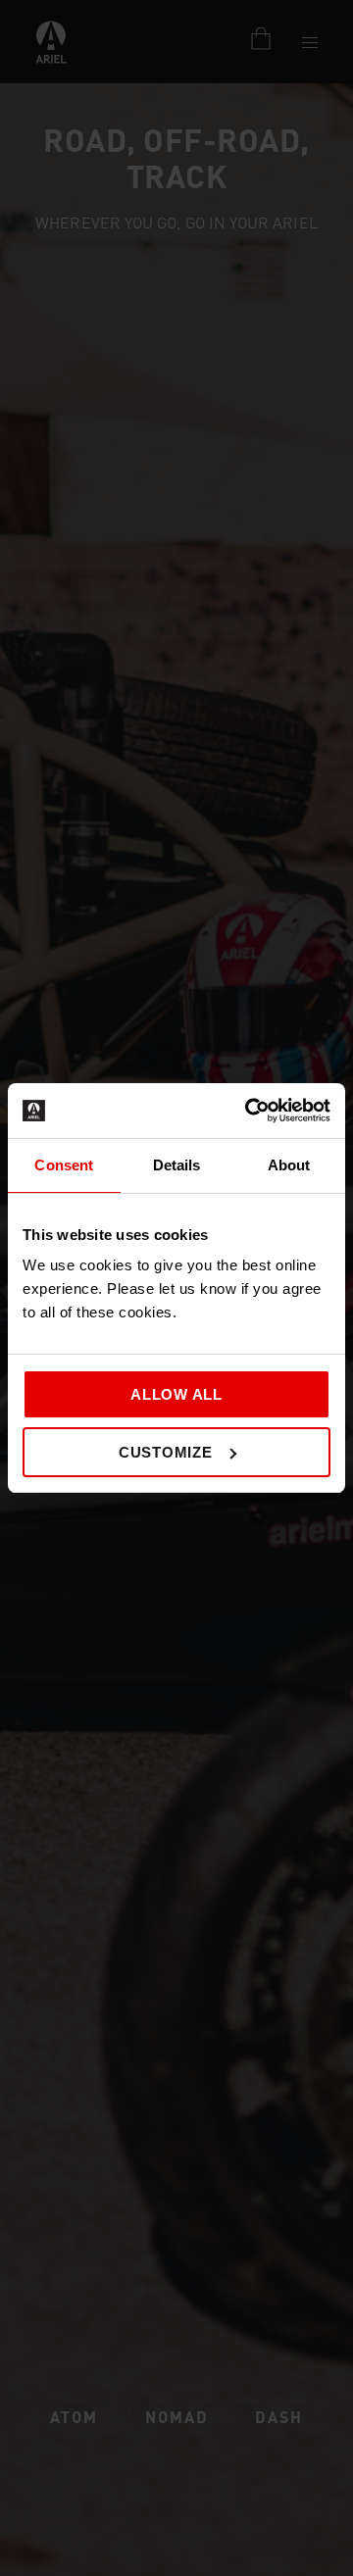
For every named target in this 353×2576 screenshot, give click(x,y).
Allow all (176, 1394)
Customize (166, 1452)
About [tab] (289, 1165)
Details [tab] (177, 1165)
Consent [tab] (64, 1165)
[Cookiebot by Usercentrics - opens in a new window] (249, 1111)
